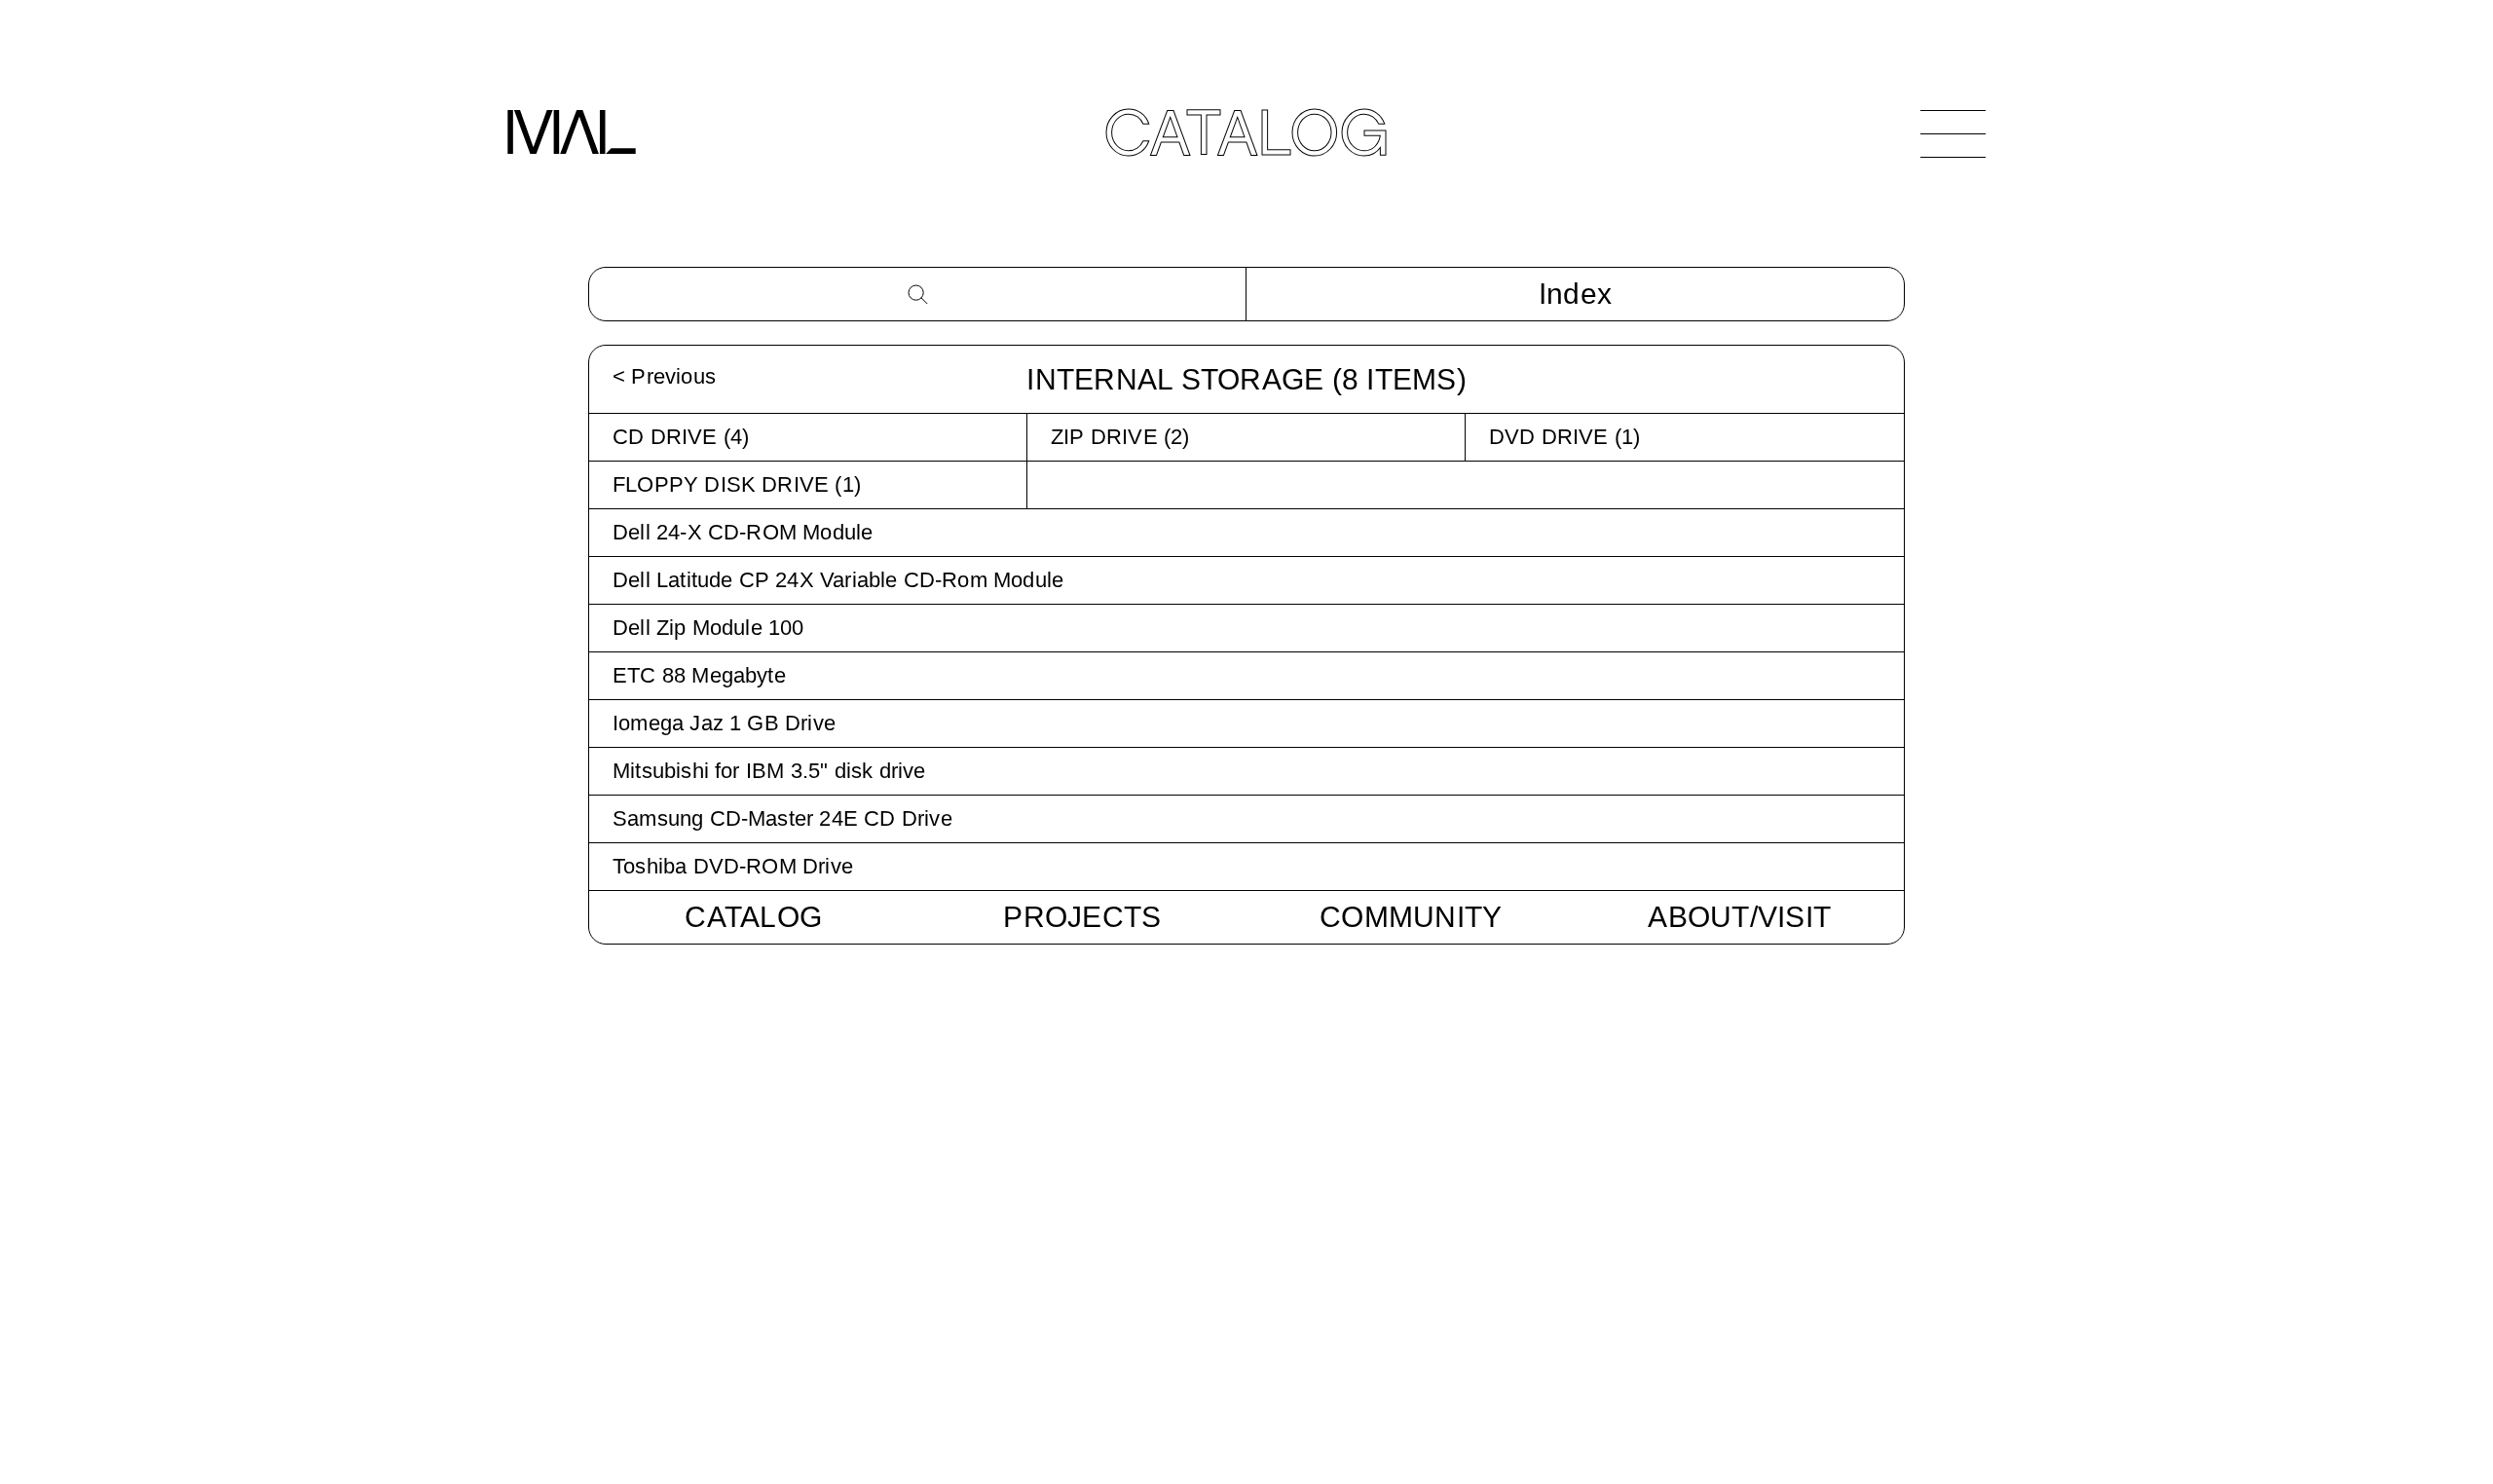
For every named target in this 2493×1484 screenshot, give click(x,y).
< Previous (664, 376)
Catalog (753, 917)
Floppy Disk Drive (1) (737, 484)
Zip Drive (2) (1120, 437)
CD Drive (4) (681, 437)
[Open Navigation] (1953, 133)
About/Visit (1739, 917)
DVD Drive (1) (1565, 437)
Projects (1082, 917)
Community (1411, 917)
